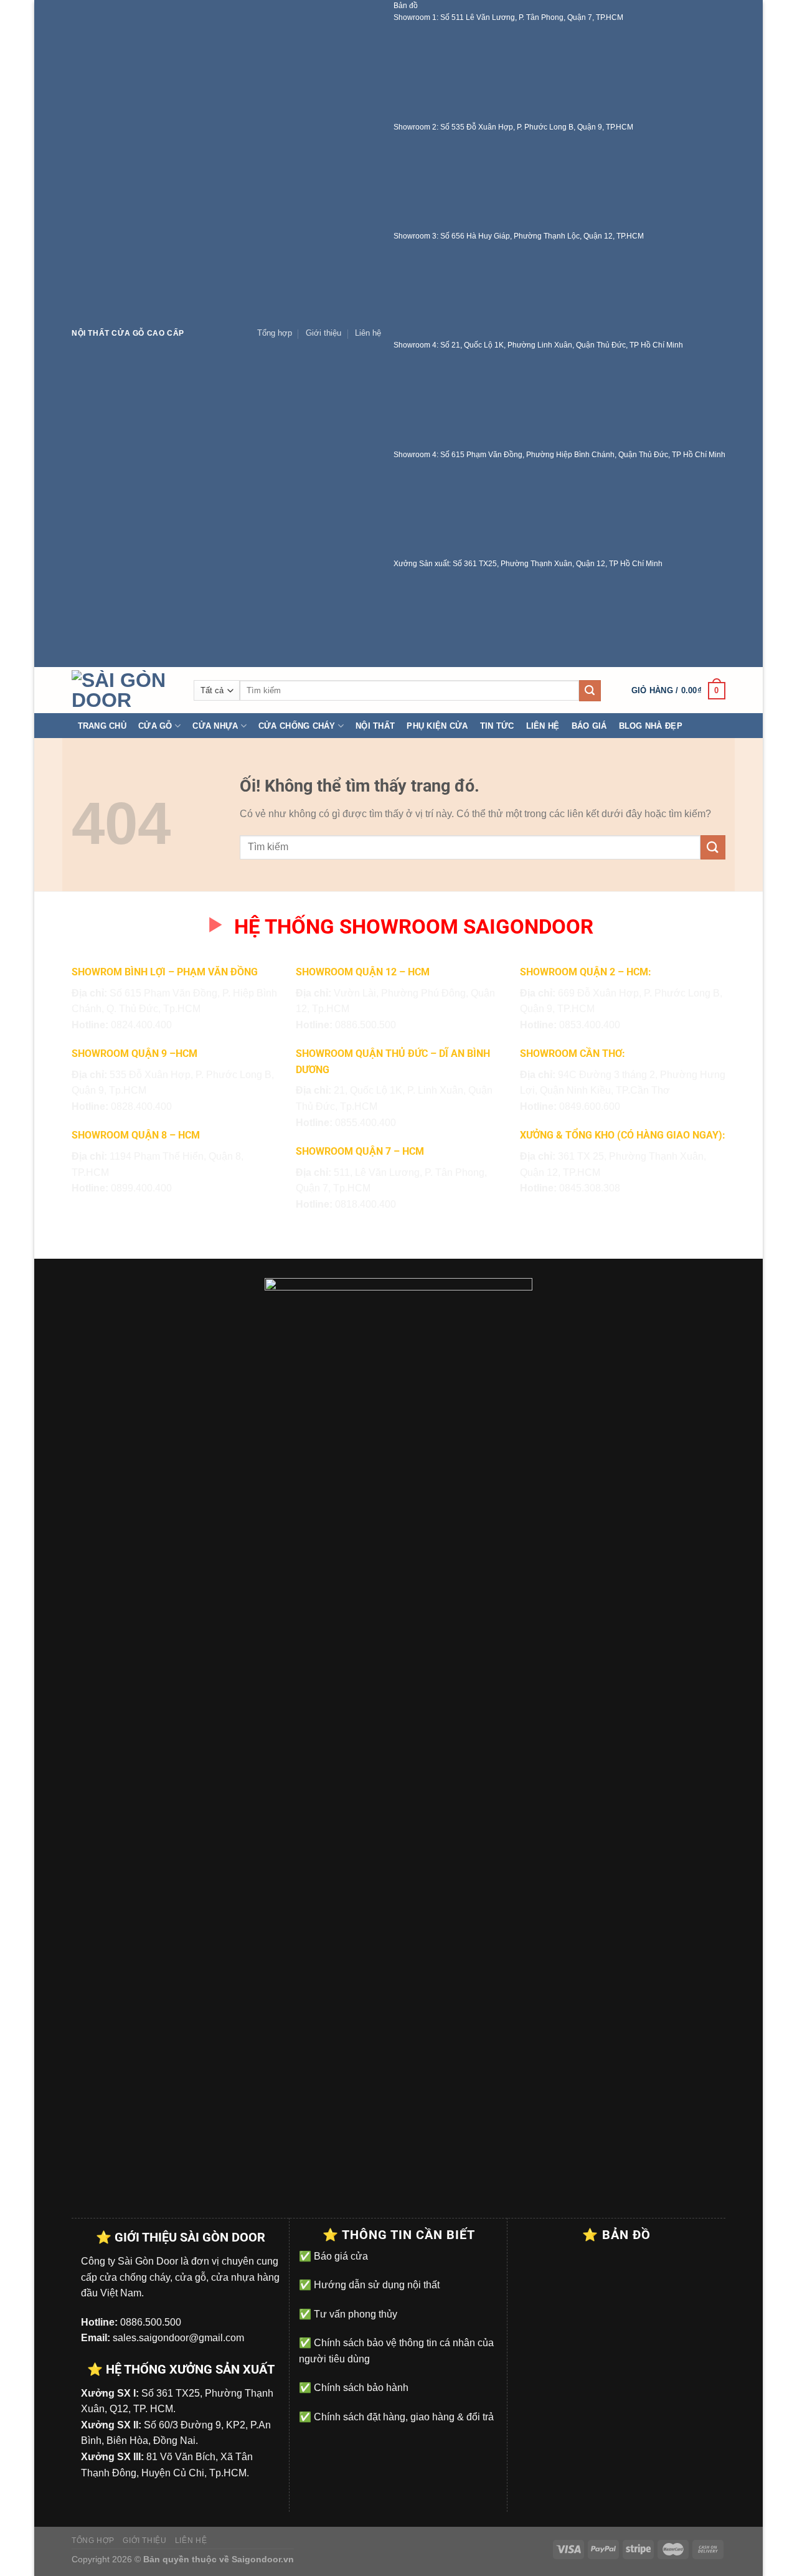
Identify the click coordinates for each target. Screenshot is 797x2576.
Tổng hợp (275, 333)
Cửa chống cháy (297, 726)
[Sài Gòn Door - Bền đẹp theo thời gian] (123, 690)
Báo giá (589, 726)
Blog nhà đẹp (651, 726)
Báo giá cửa (340, 2256)
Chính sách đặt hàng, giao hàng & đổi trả (403, 2417)
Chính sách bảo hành (360, 2388)
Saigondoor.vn (263, 2559)
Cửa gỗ (155, 726)
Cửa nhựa (215, 726)
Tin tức (497, 726)
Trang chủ (102, 726)
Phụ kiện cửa (437, 726)
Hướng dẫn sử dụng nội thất (375, 2285)
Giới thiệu (323, 333)
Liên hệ (368, 333)
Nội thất (375, 726)
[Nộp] (590, 691)
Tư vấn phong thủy (354, 2314)
